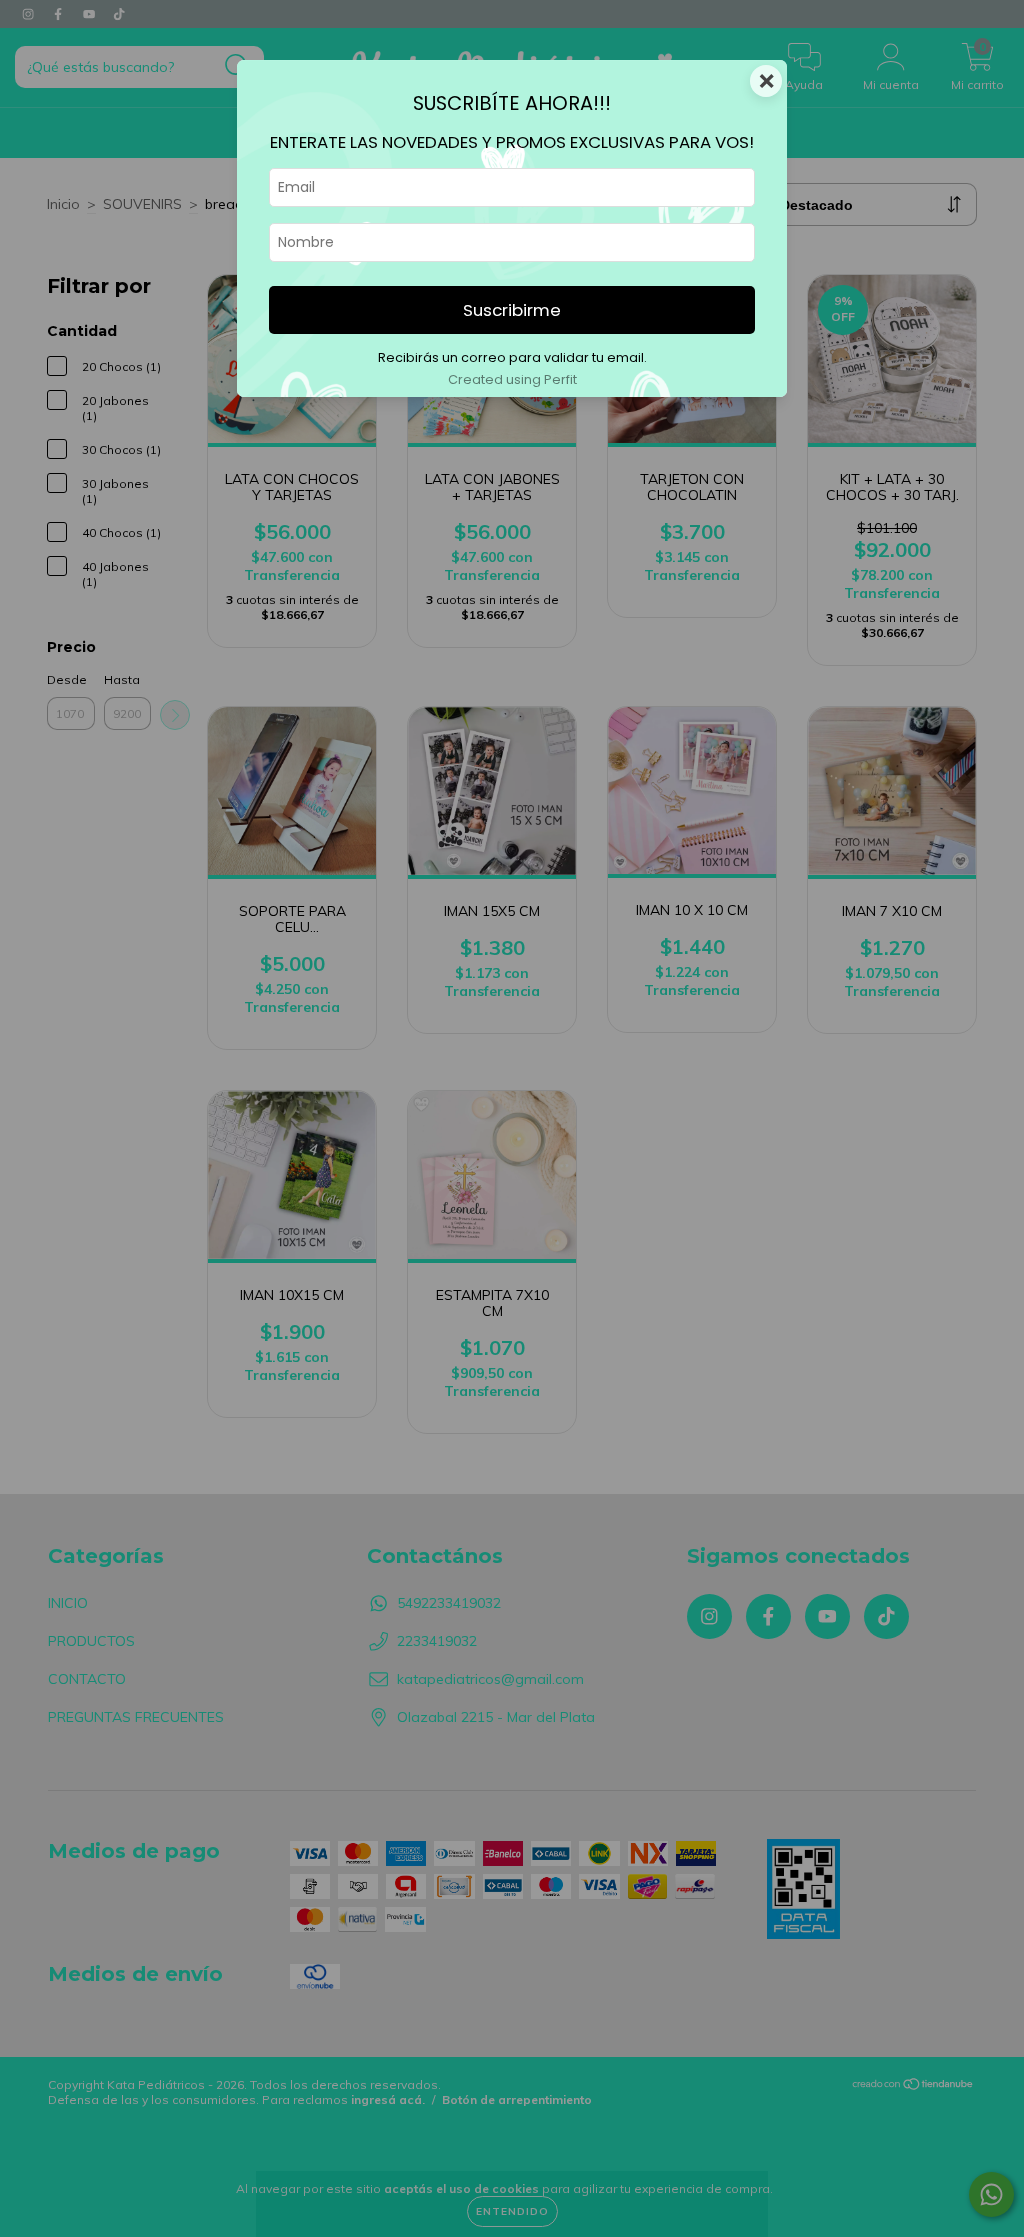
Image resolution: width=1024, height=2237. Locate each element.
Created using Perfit (512, 379)
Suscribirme (512, 310)
